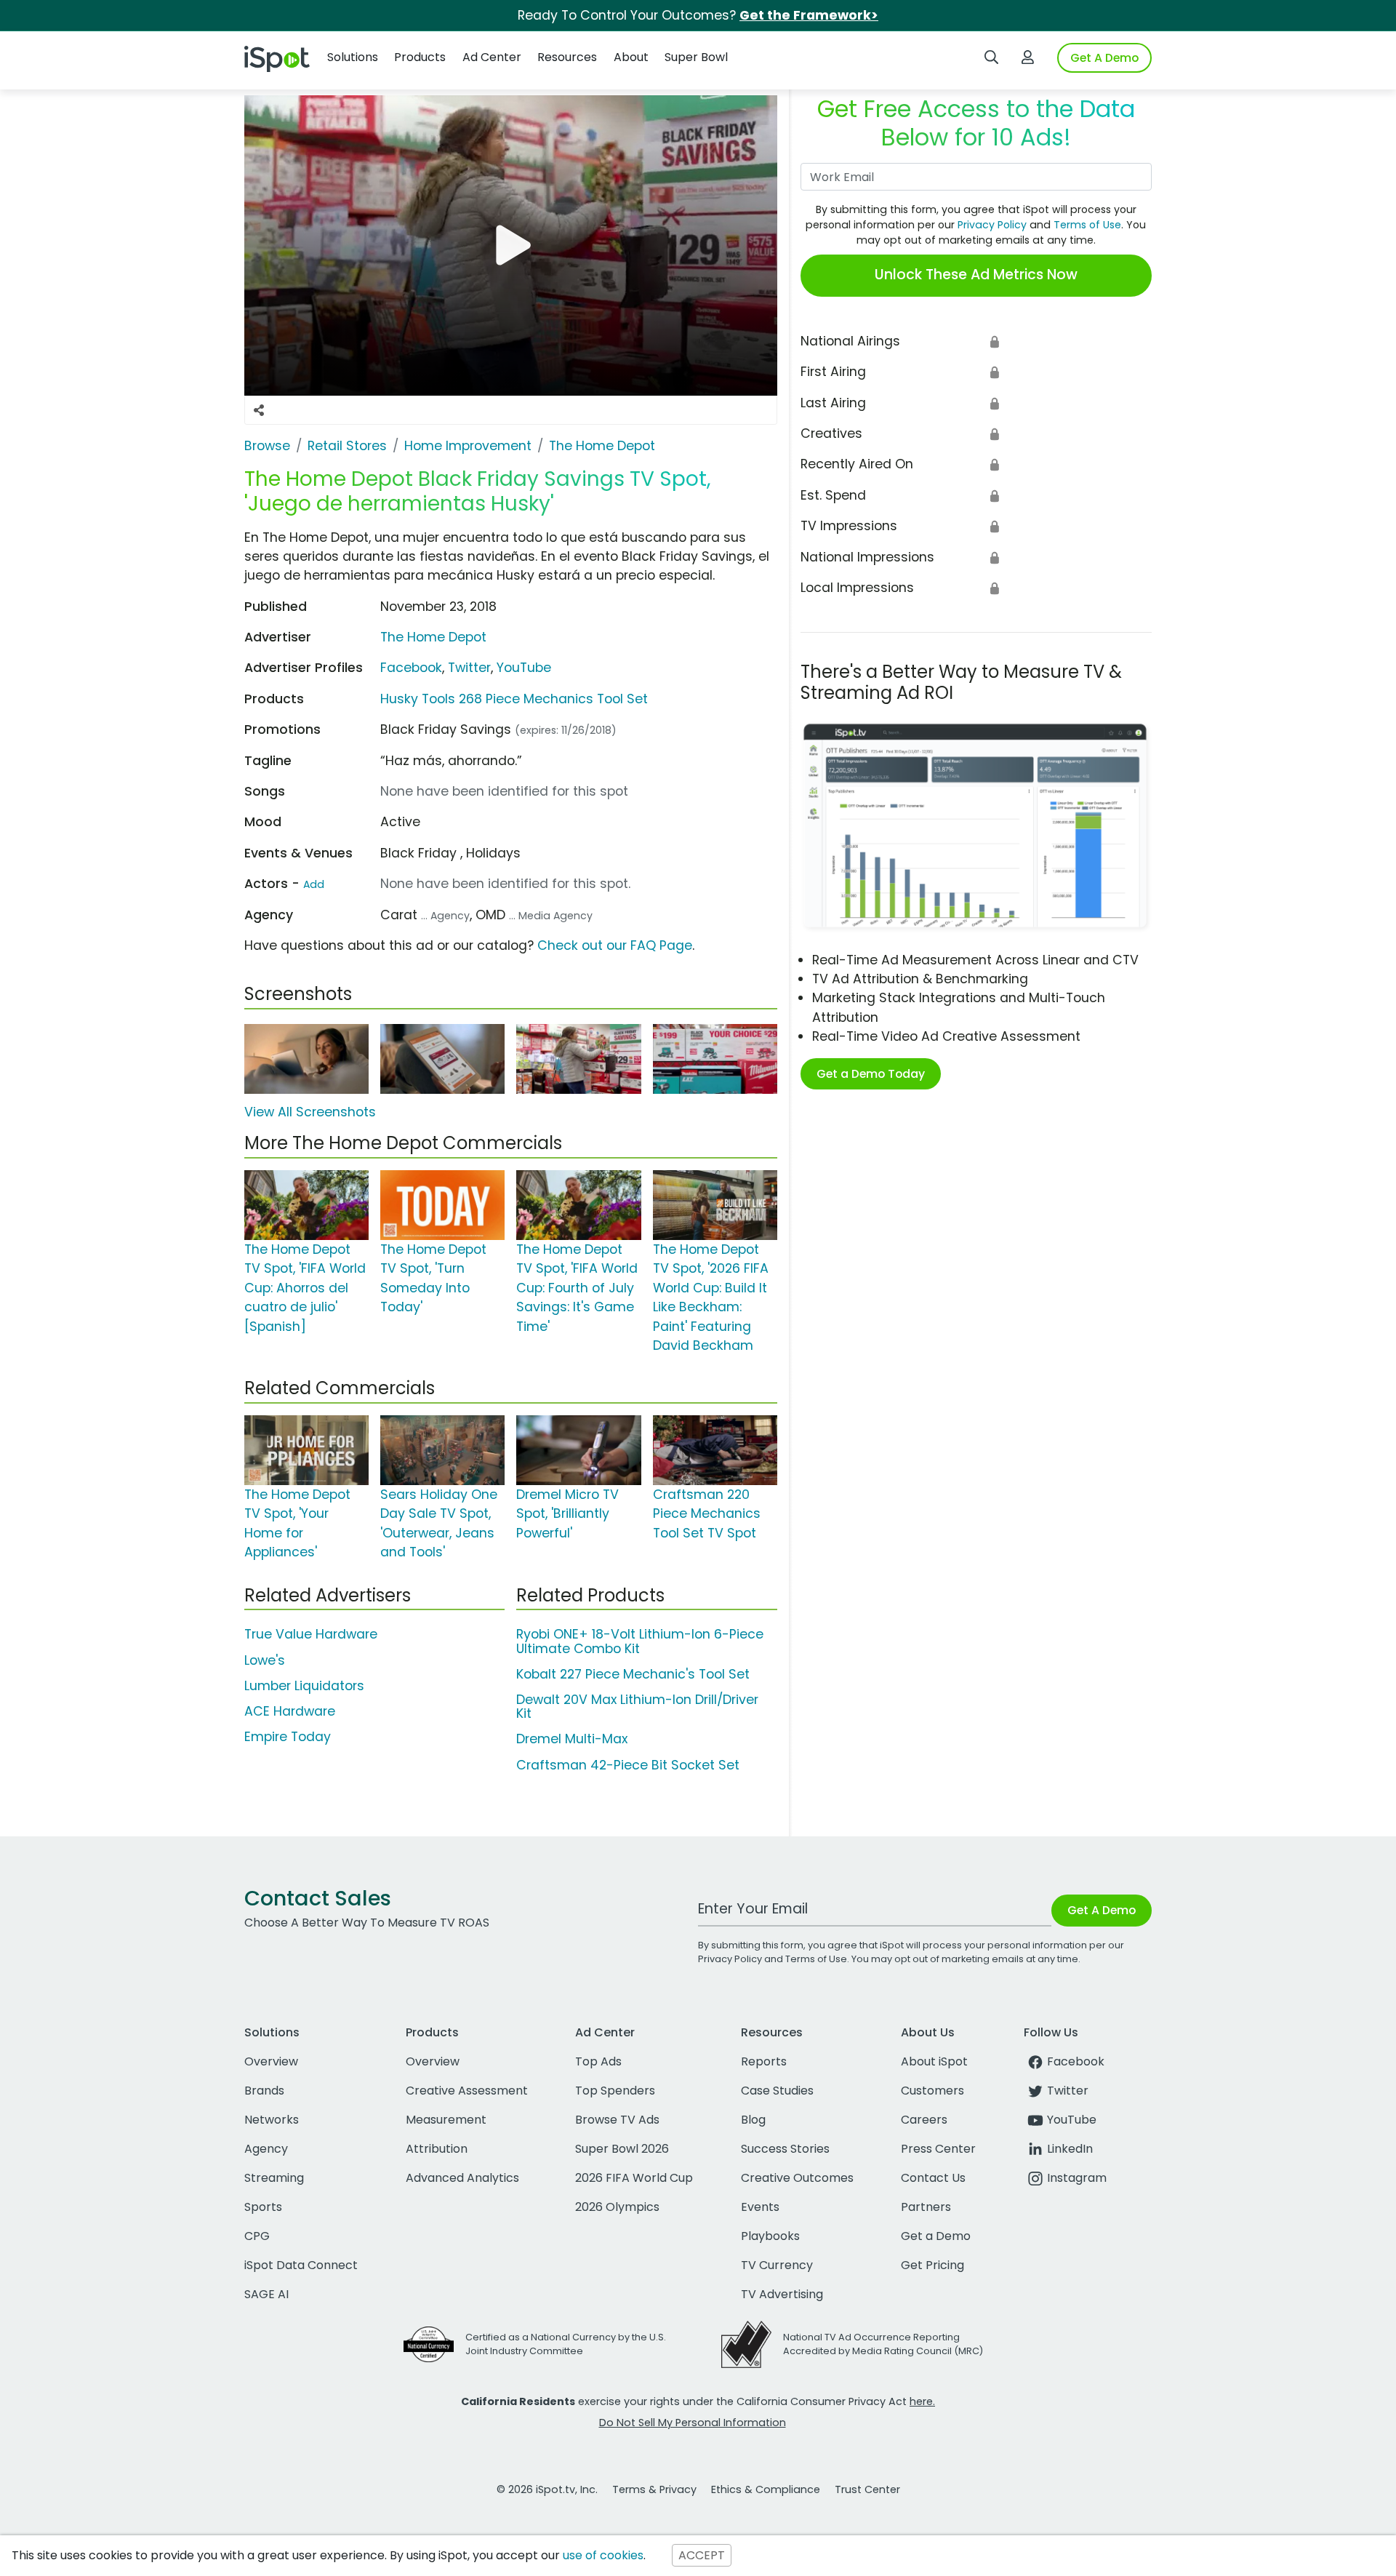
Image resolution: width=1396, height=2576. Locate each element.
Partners (926, 2207)
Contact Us (933, 2178)
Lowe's (265, 1660)
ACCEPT (702, 2555)
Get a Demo (936, 2236)
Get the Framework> (809, 15)
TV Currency (777, 2265)
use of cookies (603, 2555)
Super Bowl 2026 (622, 2149)
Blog (753, 2120)
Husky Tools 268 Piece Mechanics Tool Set (514, 699)
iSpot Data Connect (301, 2265)
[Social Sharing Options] (259, 410)
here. (922, 2401)
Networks (272, 2120)
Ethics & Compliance (766, 2489)
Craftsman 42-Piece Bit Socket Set (628, 1765)
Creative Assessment (467, 2091)
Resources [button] (567, 57)
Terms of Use (1087, 225)
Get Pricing (932, 2265)
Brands (264, 2091)
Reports (764, 2061)
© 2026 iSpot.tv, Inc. (547, 2489)
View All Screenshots (310, 1112)
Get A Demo (1104, 58)
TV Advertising (782, 2294)
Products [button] (420, 57)
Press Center (938, 2149)
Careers (924, 2120)
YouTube (524, 668)
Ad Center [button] (492, 57)
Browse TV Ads (617, 2120)
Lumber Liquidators (304, 1686)
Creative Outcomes (797, 2178)
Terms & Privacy (654, 2489)
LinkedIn (1070, 2149)
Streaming (274, 2178)
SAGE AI (266, 2294)
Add (314, 884)
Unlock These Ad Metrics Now (976, 275)
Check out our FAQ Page (615, 945)
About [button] (631, 57)
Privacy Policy (992, 225)
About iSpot (934, 2061)
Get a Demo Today (871, 1074)
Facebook (411, 668)
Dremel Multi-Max (572, 1739)
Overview (271, 2061)
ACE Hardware (290, 1711)
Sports (263, 2207)
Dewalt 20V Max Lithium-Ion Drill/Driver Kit (637, 1707)
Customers (932, 2091)
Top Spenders (615, 2091)
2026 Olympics (617, 2207)
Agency (266, 2149)
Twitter (469, 668)
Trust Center (867, 2489)
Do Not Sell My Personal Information (693, 2423)
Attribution (437, 2149)
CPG (257, 2236)
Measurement (446, 2120)
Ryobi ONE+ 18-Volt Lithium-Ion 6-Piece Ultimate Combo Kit (640, 1641)
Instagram (1077, 2178)
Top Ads (598, 2061)
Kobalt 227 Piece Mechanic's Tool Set (633, 1674)
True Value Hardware (311, 1634)
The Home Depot (433, 637)
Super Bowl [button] (696, 57)
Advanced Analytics (462, 2178)
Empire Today (288, 1737)
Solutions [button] (353, 57)
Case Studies (777, 2091)
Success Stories (785, 2149)
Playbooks (770, 2236)
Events (760, 2207)
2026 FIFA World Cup (634, 2178)
